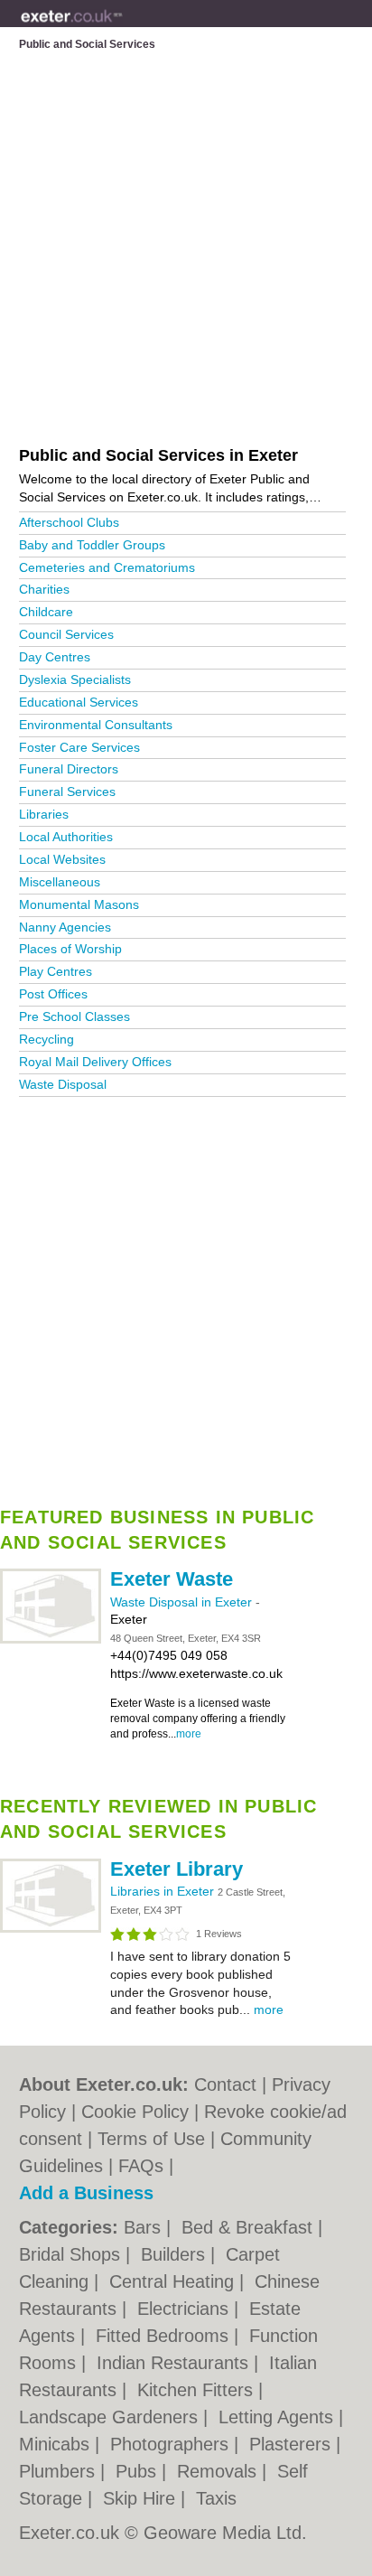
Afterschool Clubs (69, 522)
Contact (225, 2084)
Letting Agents (279, 2417)
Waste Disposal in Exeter (183, 1602)
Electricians (186, 2309)
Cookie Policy (135, 2112)
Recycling (46, 1039)
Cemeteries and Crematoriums (107, 567)
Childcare (46, 612)
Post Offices (53, 994)
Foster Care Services (79, 747)
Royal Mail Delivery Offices (95, 1062)
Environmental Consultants (96, 725)
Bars (145, 2227)
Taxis (216, 2498)
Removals (219, 2471)
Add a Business (86, 2193)
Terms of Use (151, 2139)
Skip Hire (142, 2498)
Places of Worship (70, 949)
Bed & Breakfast (250, 2227)
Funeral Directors (69, 769)
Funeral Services (67, 792)
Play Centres (56, 971)
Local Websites (62, 859)
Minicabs (57, 2444)
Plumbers (60, 2471)
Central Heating (174, 2281)
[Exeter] (122, 28)
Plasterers (293, 2444)
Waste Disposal (63, 1084)
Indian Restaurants (175, 2363)
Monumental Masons (79, 904)
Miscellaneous (60, 882)
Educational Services (79, 702)
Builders (176, 2254)
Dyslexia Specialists (75, 679)
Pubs (139, 2471)
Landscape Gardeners (111, 2417)
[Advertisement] (186, 1296)
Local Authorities (66, 837)
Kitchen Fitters (198, 2390)
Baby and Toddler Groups (92, 545)
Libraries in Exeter (164, 1891)
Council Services (66, 634)
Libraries (44, 814)
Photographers (172, 2444)
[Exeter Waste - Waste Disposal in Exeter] (51, 1640)
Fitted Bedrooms (165, 2336)
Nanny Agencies (65, 927)
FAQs (141, 2166)
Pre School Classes (74, 1016)
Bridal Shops (72, 2254)
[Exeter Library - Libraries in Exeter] (51, 1929)
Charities (44, 589)
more (189, 1734)
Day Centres (55, 657)
